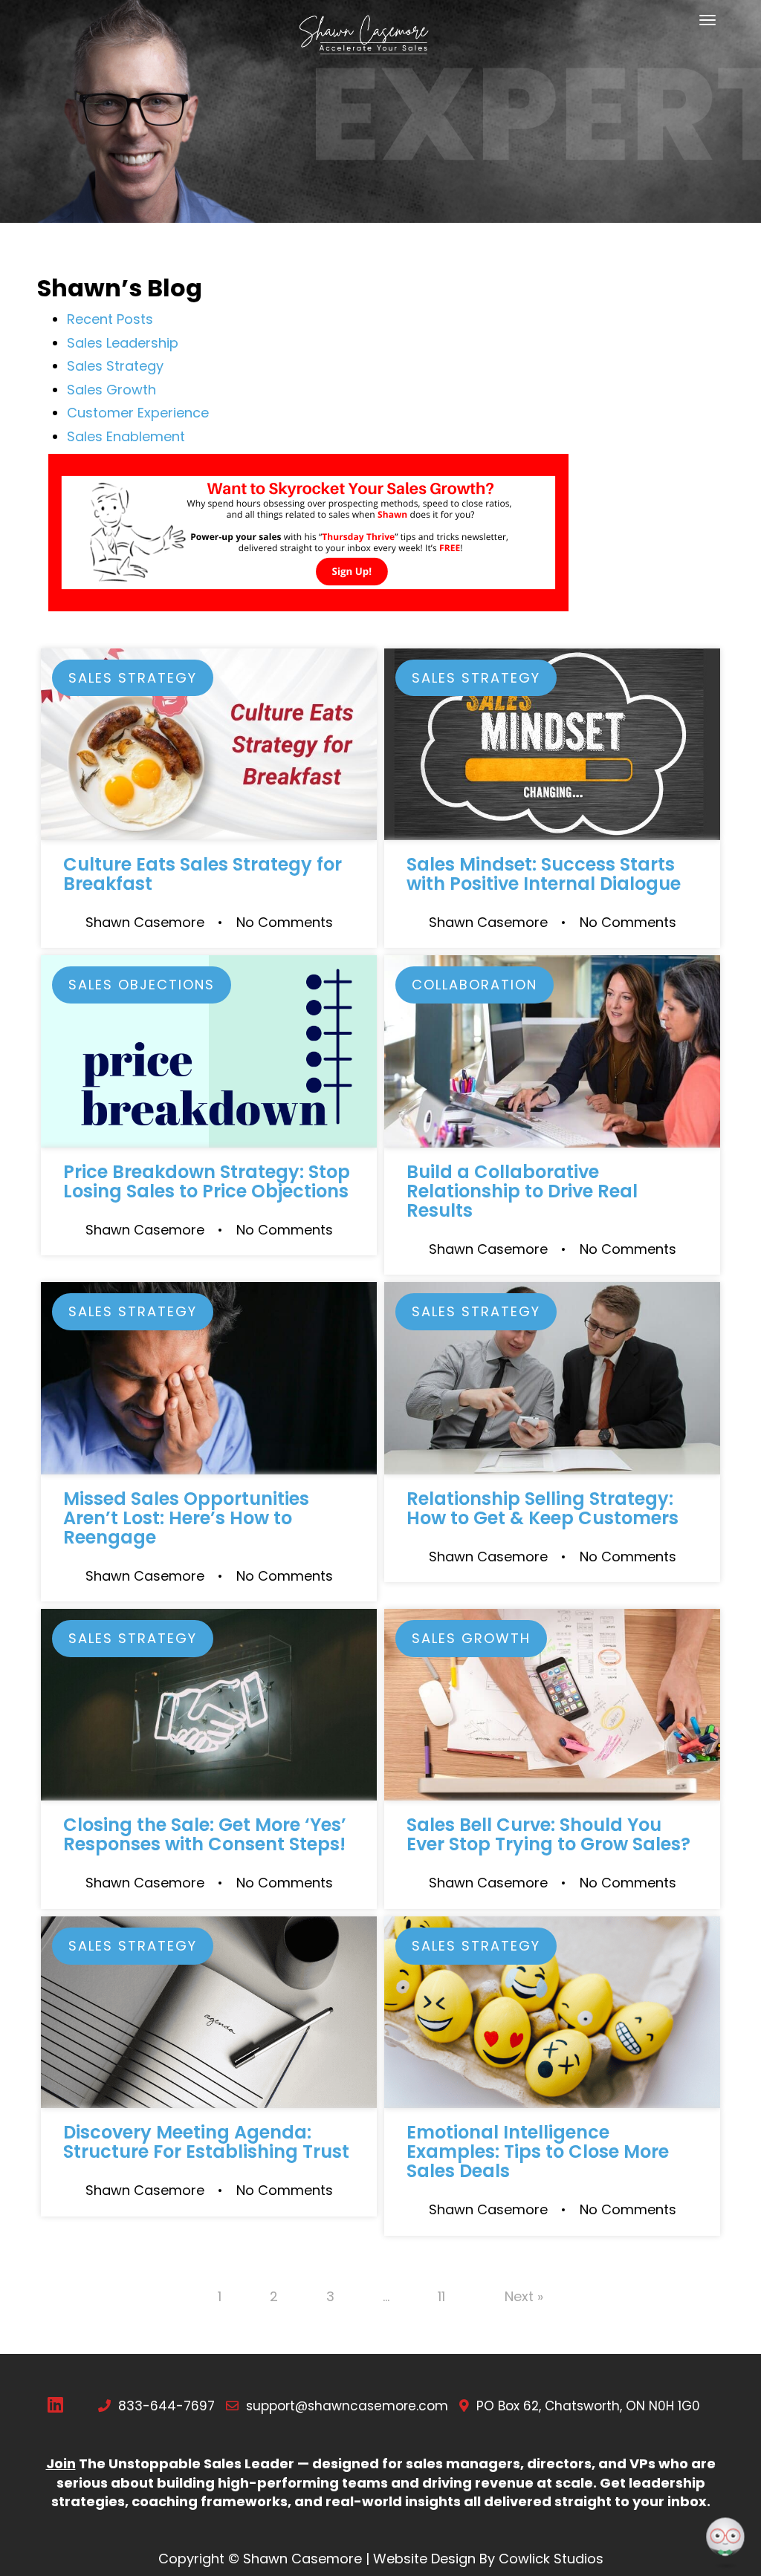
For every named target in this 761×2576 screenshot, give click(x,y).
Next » (524, 2296)
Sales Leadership (123, 343)
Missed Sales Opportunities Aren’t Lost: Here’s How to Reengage (186, 1518)
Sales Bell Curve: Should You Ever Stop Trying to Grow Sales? (548, 1834)
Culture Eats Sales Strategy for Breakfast (203, 874)
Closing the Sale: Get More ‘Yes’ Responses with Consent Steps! (205, 1834)
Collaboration (475, 985)
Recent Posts (110, 319)
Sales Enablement (126, 436)
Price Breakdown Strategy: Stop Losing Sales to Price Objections (207, 1181)
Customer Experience (138, 413)
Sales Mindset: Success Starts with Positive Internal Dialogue (544, 874)
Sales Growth (111, 390)
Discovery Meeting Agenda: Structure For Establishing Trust (206, 2142)
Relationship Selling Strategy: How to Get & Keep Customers (543, 1508)
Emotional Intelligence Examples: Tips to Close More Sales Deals (538, 2151)
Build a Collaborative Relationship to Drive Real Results (522, 1191)
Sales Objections (142, 985)
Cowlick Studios (551, 2559)
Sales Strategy (115, 366)
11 (441, 2296)
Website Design (424, 2559)
